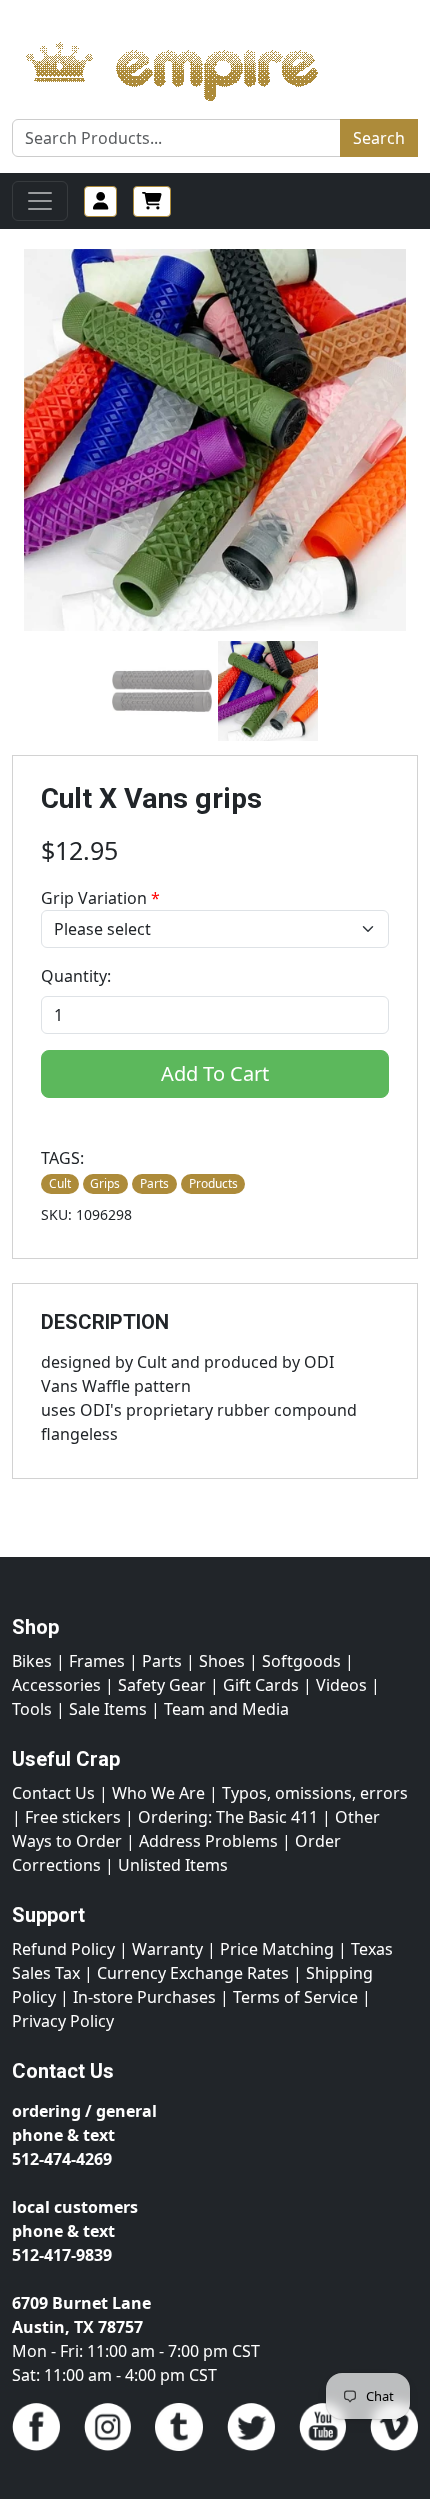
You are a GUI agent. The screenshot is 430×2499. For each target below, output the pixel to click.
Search (379, 138)
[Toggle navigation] (40, 201)
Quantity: (76, 976)
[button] (162, 691)
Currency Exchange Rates (193, 1973)
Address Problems (208, 1841)
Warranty (167, 1949)
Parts (162, 1661)
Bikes (32, 1661)
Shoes (222, 1661)
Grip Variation (100, 898)
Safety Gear (162, 1685)
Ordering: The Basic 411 (228, 1817)
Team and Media (226, 1709)
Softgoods (301, 1661)
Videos (341, 1685)
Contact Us (53, 1793)
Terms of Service (295, 1997)
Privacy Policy (63, 2021)
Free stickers (73, 1817)
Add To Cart (215, 1073)
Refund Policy (63, 1949)
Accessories (56, 1685)
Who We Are (158, 1793)
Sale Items (108, 1709)
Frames (97, 1661)
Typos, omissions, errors (315, 1793)
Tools (32, 1709)
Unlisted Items (173, 1865)
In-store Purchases (144, 1997)
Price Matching (277, 1949)
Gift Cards (261, 1685)
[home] (191, 66)
